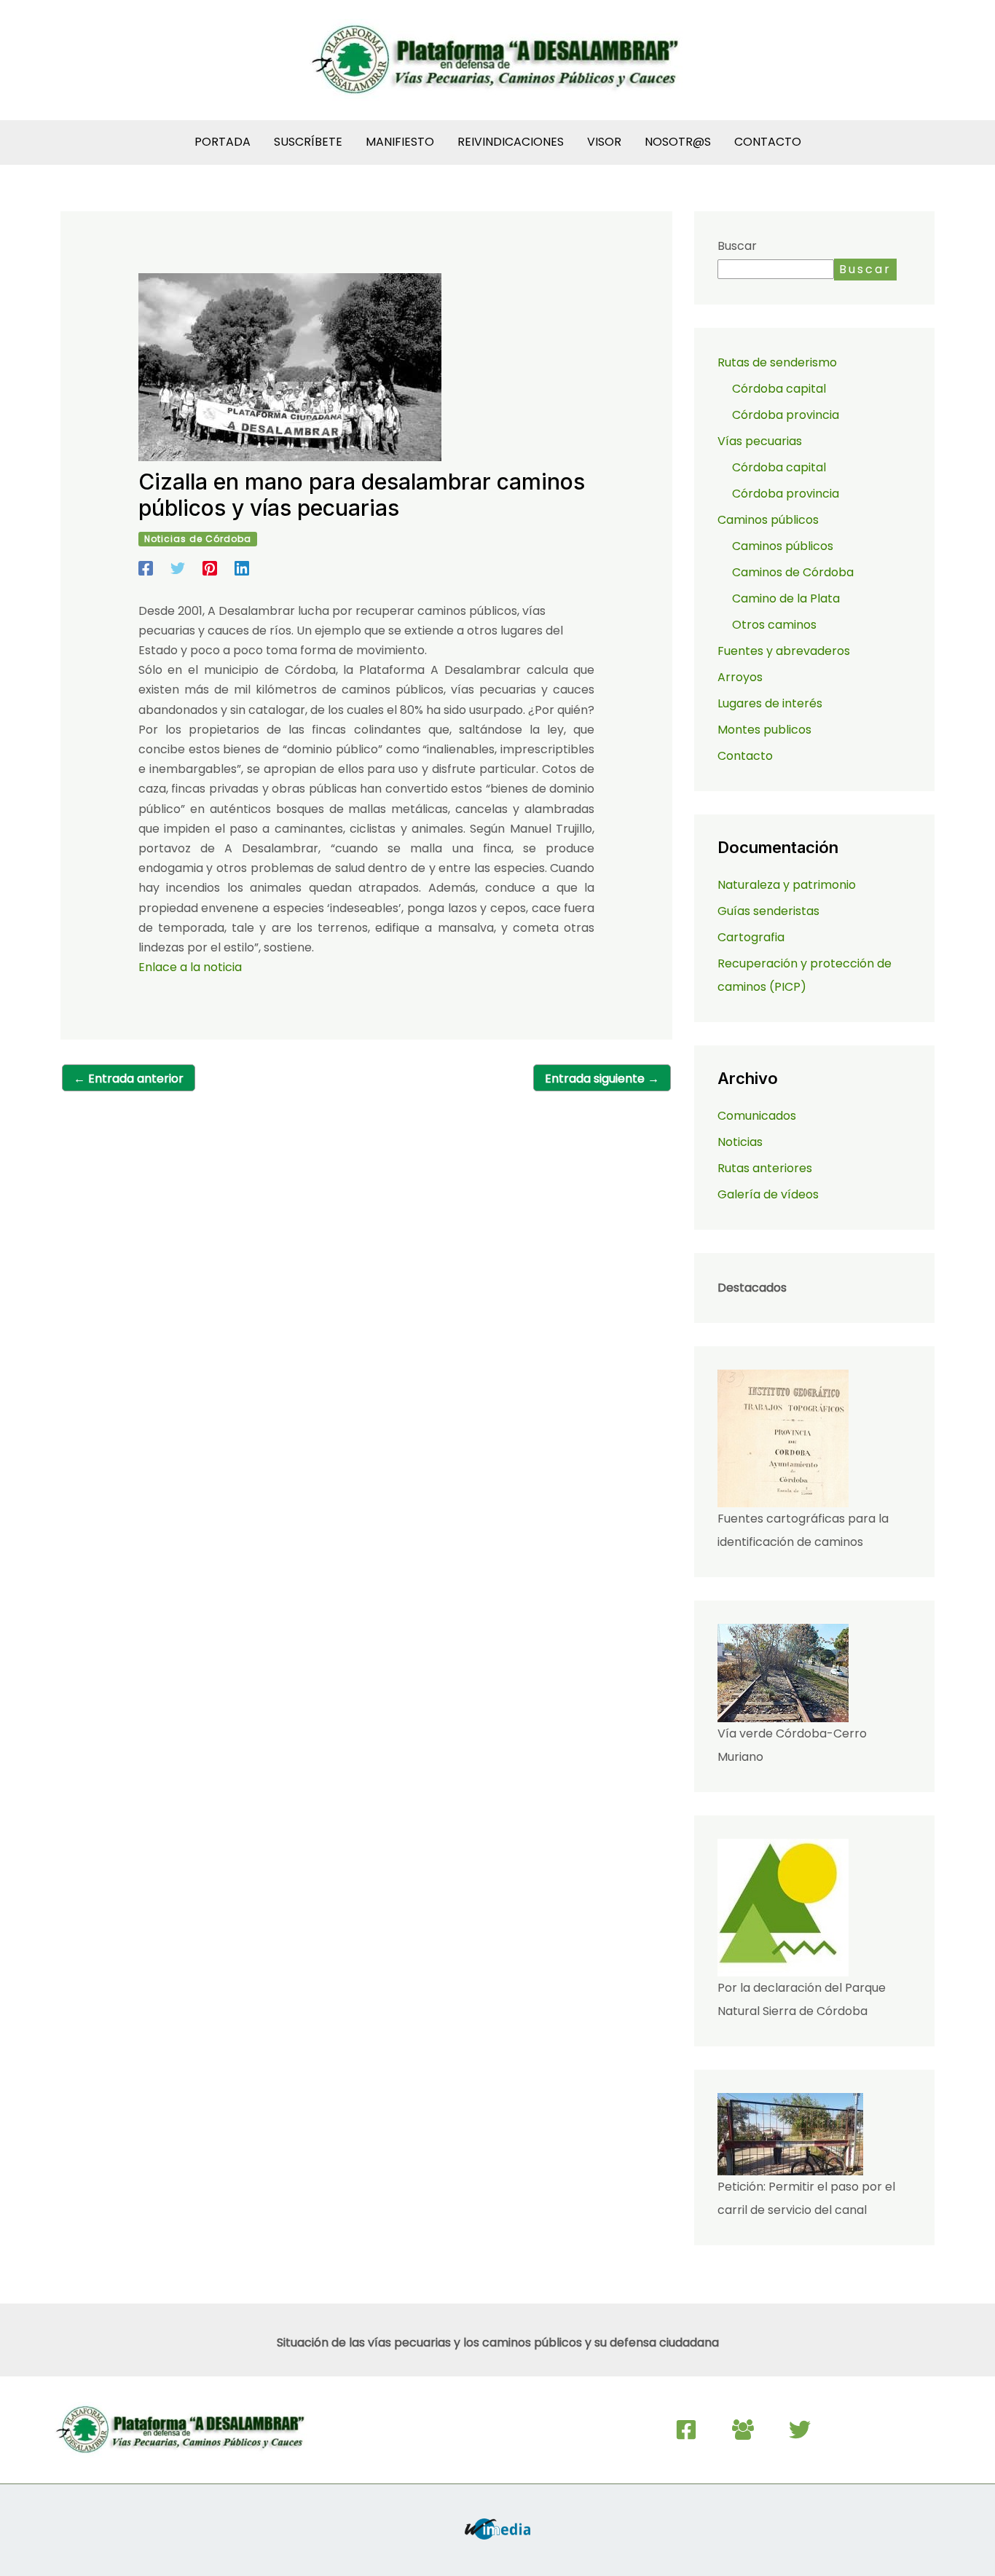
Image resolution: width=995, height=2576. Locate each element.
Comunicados (757, 1116)
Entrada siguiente (602, 1079)
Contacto (745, 756)
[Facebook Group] (743, 2430)
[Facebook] (146, 567)
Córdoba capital (779, 389)
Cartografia (751, 937)
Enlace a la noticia (190, 967)
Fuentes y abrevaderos (784, 651)
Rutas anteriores (765, 1168)
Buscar (737, 246)
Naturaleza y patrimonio (787, 885)
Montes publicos (764, 730)
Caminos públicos (783, 546)
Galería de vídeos (768, 1194)
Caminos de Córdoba (793, 572)
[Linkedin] (242, 567)
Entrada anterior (129, 1079)
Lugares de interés (770, 703)
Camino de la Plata (786, 598)
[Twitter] (178, 567)
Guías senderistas (768, 911)
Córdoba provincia (786, 415)
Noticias (740, 1142)
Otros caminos (774, 625)
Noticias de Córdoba (198, 539)
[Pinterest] (210, 567)
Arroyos (740, 677)
